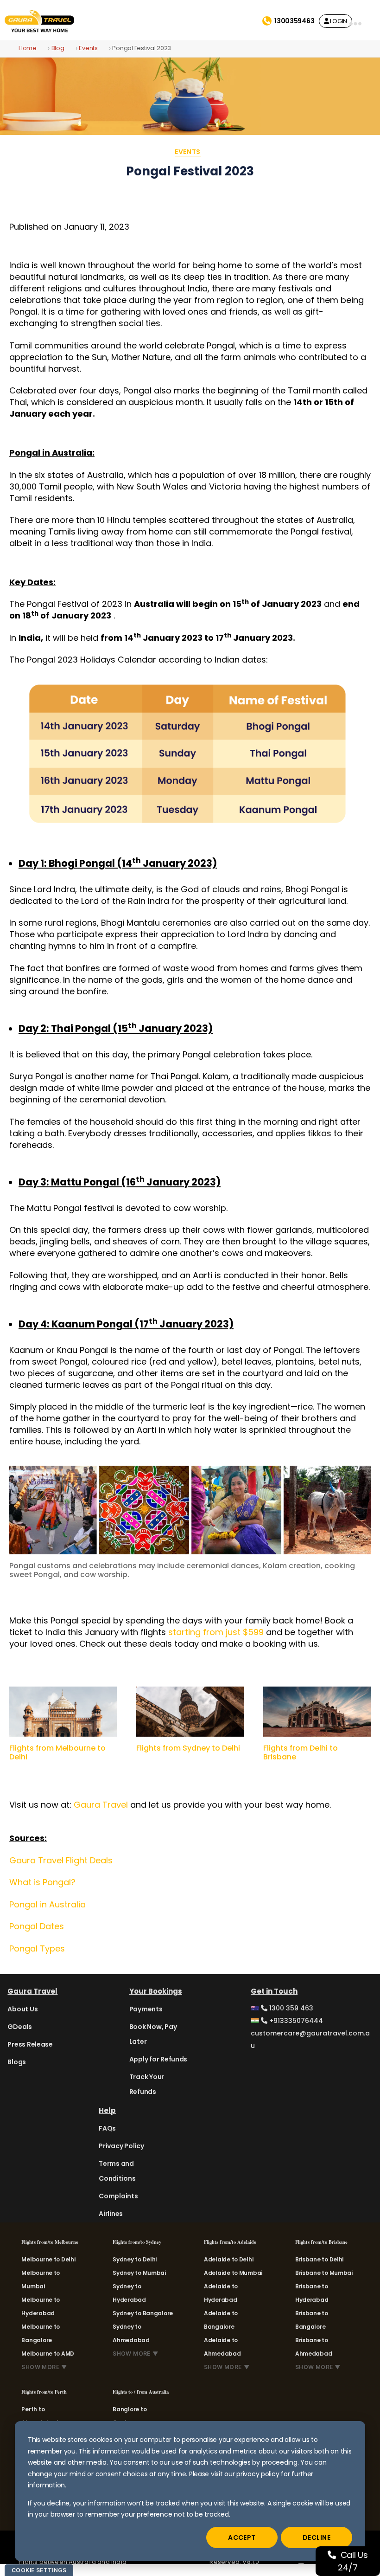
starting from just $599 (216, 1632)
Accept (242, 2537)
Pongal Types (37, 1948)
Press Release (30, 2044)
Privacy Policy (121, 2146)
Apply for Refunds (158, 2059)
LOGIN (338, 21)
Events (88, 48)
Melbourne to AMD (48, 2354)
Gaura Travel (101, 1805)
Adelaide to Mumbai (233, 2273)
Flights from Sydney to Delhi (188, 1748)
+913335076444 (295, 2021)
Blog (58, 48)
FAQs (107, 2128)
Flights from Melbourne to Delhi (57, 1752)
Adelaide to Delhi (228, 2259)
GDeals (19, 2027)
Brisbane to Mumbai (324, 2273)
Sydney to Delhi (135, 2259)
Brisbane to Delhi (319, 2259)
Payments (146, 2009)
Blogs (17, 2062)
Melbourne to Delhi (48, 2259)
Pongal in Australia (47, 1904)
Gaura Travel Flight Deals (61, 1860)
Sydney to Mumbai (139, 2273)
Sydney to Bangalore (143, 2313)
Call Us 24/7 (353, 2561)
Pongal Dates (37, 1926)
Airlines (111, 2214)
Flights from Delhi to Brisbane (301, 1752)
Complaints (118, 2196)
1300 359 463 (290, 2008)
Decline (317, 2537)
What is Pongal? (42, 1882)
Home (28, 48)
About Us (22, 2009)
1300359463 (294, 21)
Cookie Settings (39, 2570)
